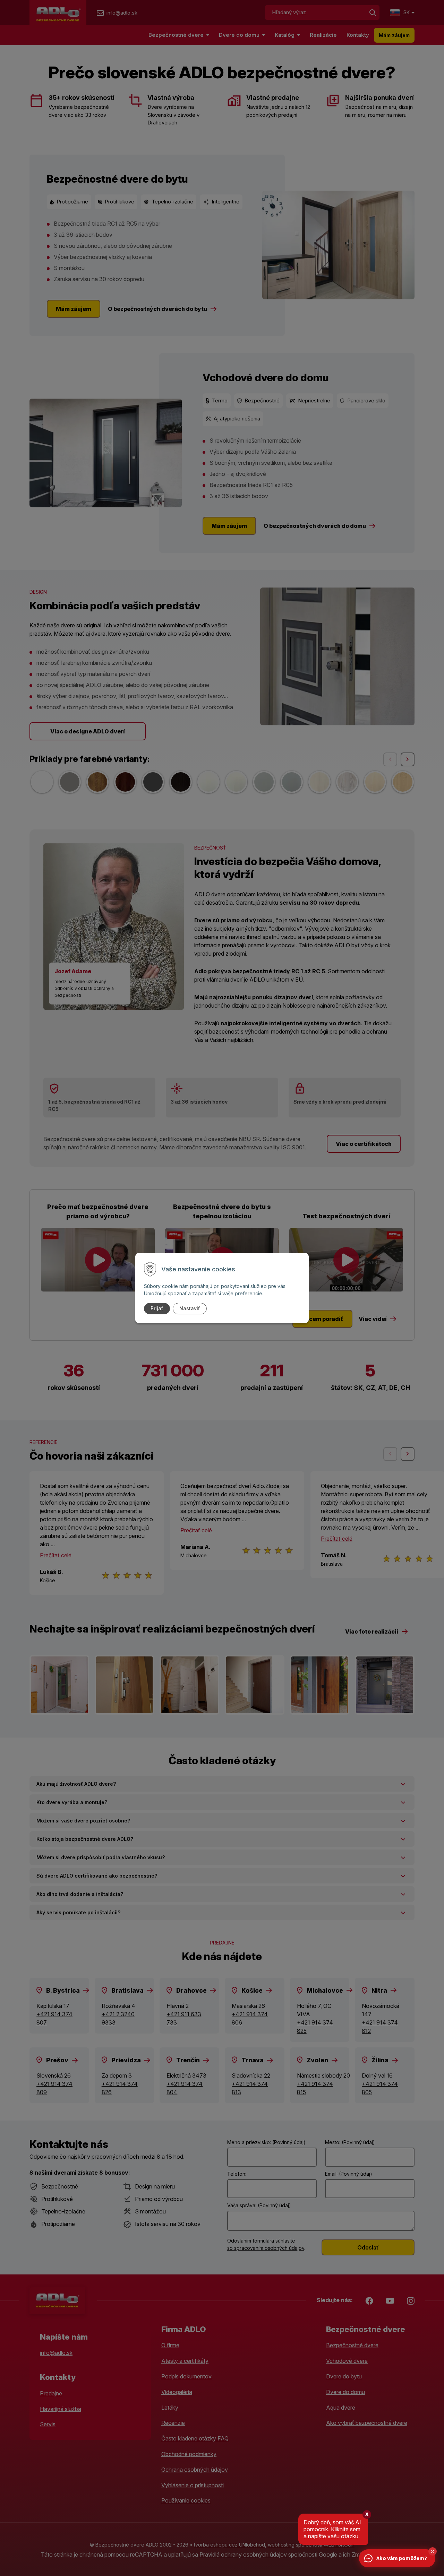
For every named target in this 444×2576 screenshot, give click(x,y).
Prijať (157, 1308)
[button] (433, 2551)
